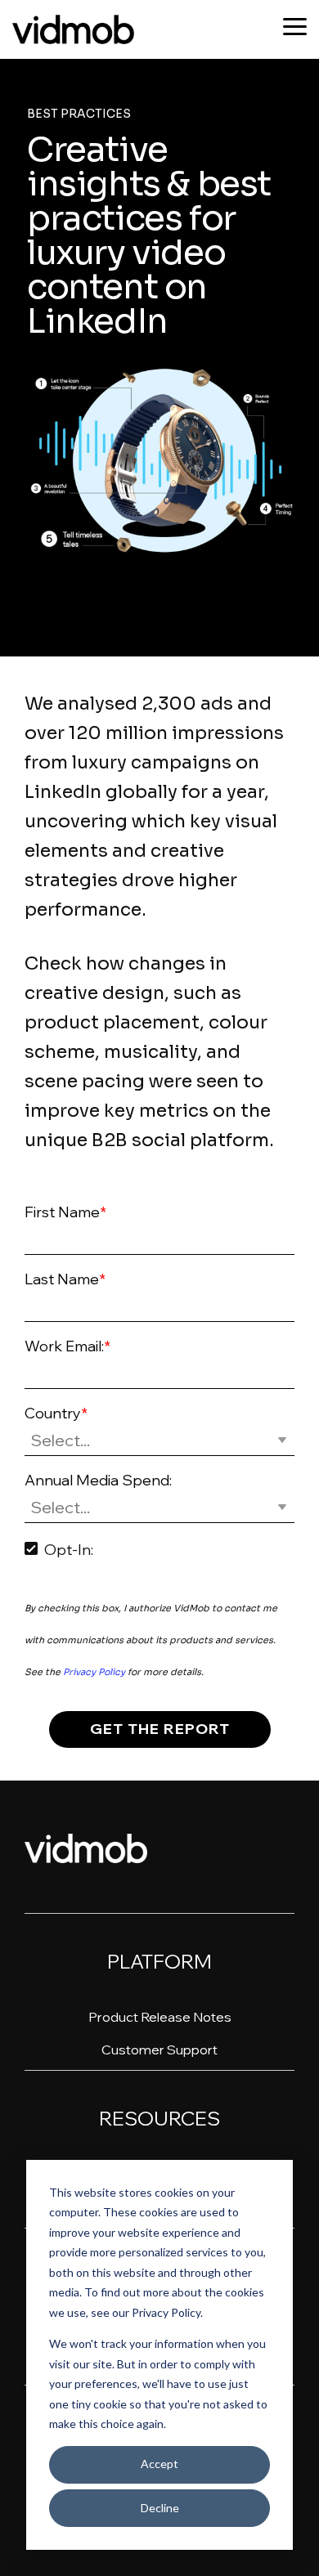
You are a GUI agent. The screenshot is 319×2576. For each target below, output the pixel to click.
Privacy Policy (94, 1672)
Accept (159, 2464)
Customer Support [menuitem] (159, 2050)
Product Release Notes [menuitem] (160, 2017)
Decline (160, 2508)
